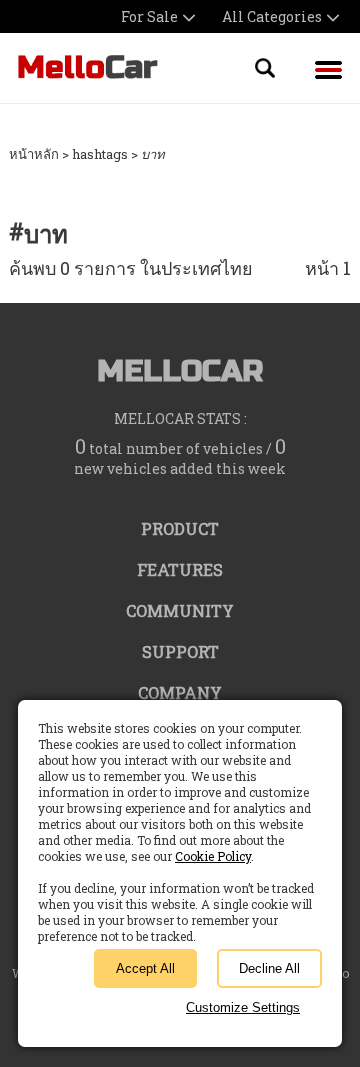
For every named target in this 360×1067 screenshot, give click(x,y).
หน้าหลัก (34, 154)
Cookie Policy (213, 856)
